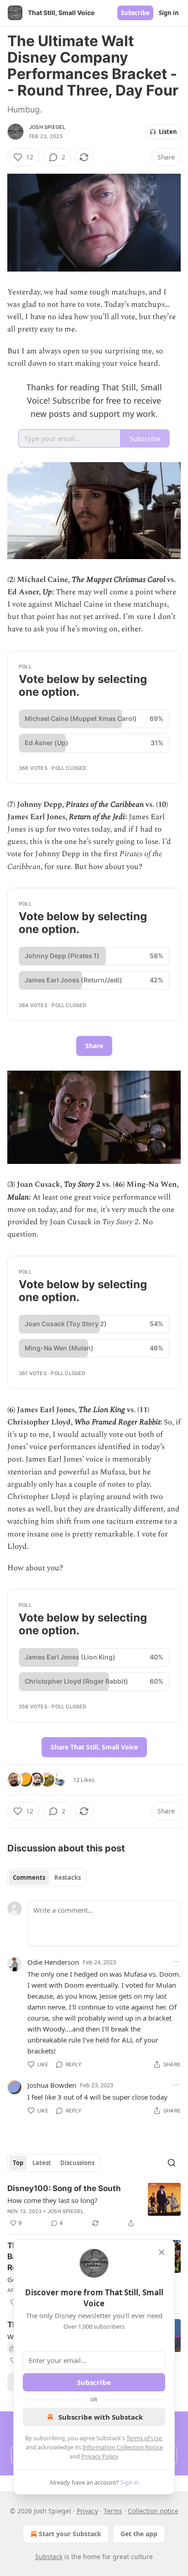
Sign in (169, 13)
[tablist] (47, 1877)
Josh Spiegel (47, 127)
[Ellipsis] (176, 1962)
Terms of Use (144, 2438)
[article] (94, 2206)
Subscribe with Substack (101, 2417)
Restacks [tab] (68, 1877)
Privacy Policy (99, 2456)
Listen (168, 132)
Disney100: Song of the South (64, 2188)
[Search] (172, 2163)
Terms (113, 2511)
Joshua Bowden (52, 2085)
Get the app (139, 2534)
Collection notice (153, 2511)
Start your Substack (70, 2534)
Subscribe (135, 13)
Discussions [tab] (77, 2163)
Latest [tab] (42, 2163)
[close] (162, 2252)
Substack (49, 2557)
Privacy (87, 2511)
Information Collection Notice (123, 2447)
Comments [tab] (29, 1877)
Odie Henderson (53, 1962)
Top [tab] (18, 2163)
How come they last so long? (52, 2200)
